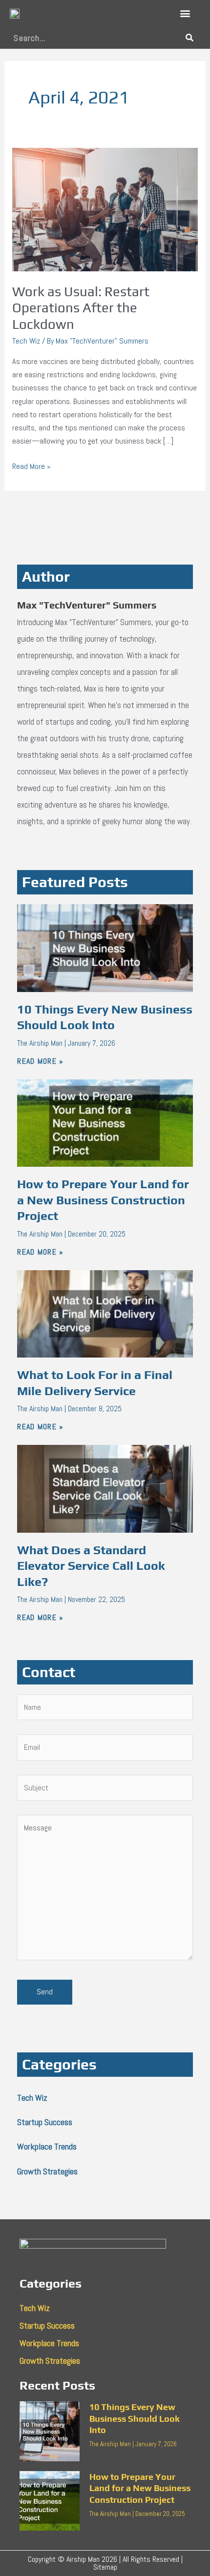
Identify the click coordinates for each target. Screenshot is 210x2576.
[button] (185, 13)
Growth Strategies (47, 2171)
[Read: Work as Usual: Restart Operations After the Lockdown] (105, 209)
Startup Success (45, 2122)
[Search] (189, 38)
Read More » (31, 466)
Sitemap (105, 2567)
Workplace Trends (47, 2146)
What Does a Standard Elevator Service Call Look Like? (91, 1566)
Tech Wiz (26, 341)
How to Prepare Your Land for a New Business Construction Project (103, 1200)
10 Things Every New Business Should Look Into (135, 2418)
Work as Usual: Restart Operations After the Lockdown (81, 308)
